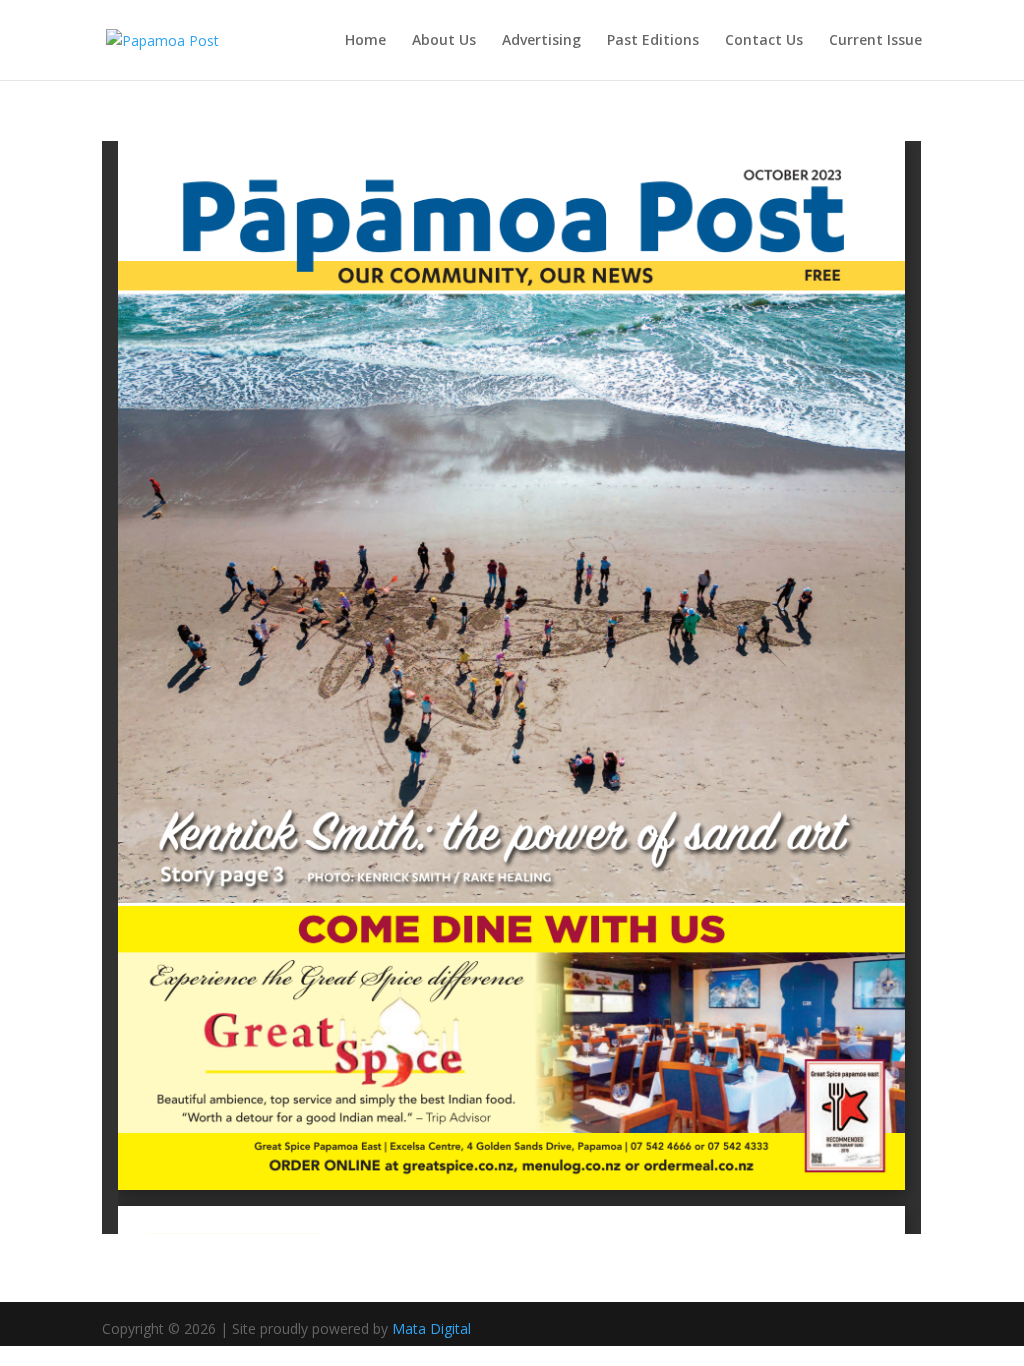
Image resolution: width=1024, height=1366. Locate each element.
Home (365, 41)
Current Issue (875, 41)
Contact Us (764, 41)
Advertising (541, 41)
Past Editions (653, 41)
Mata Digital (431, 1328)
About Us (444, 41)
